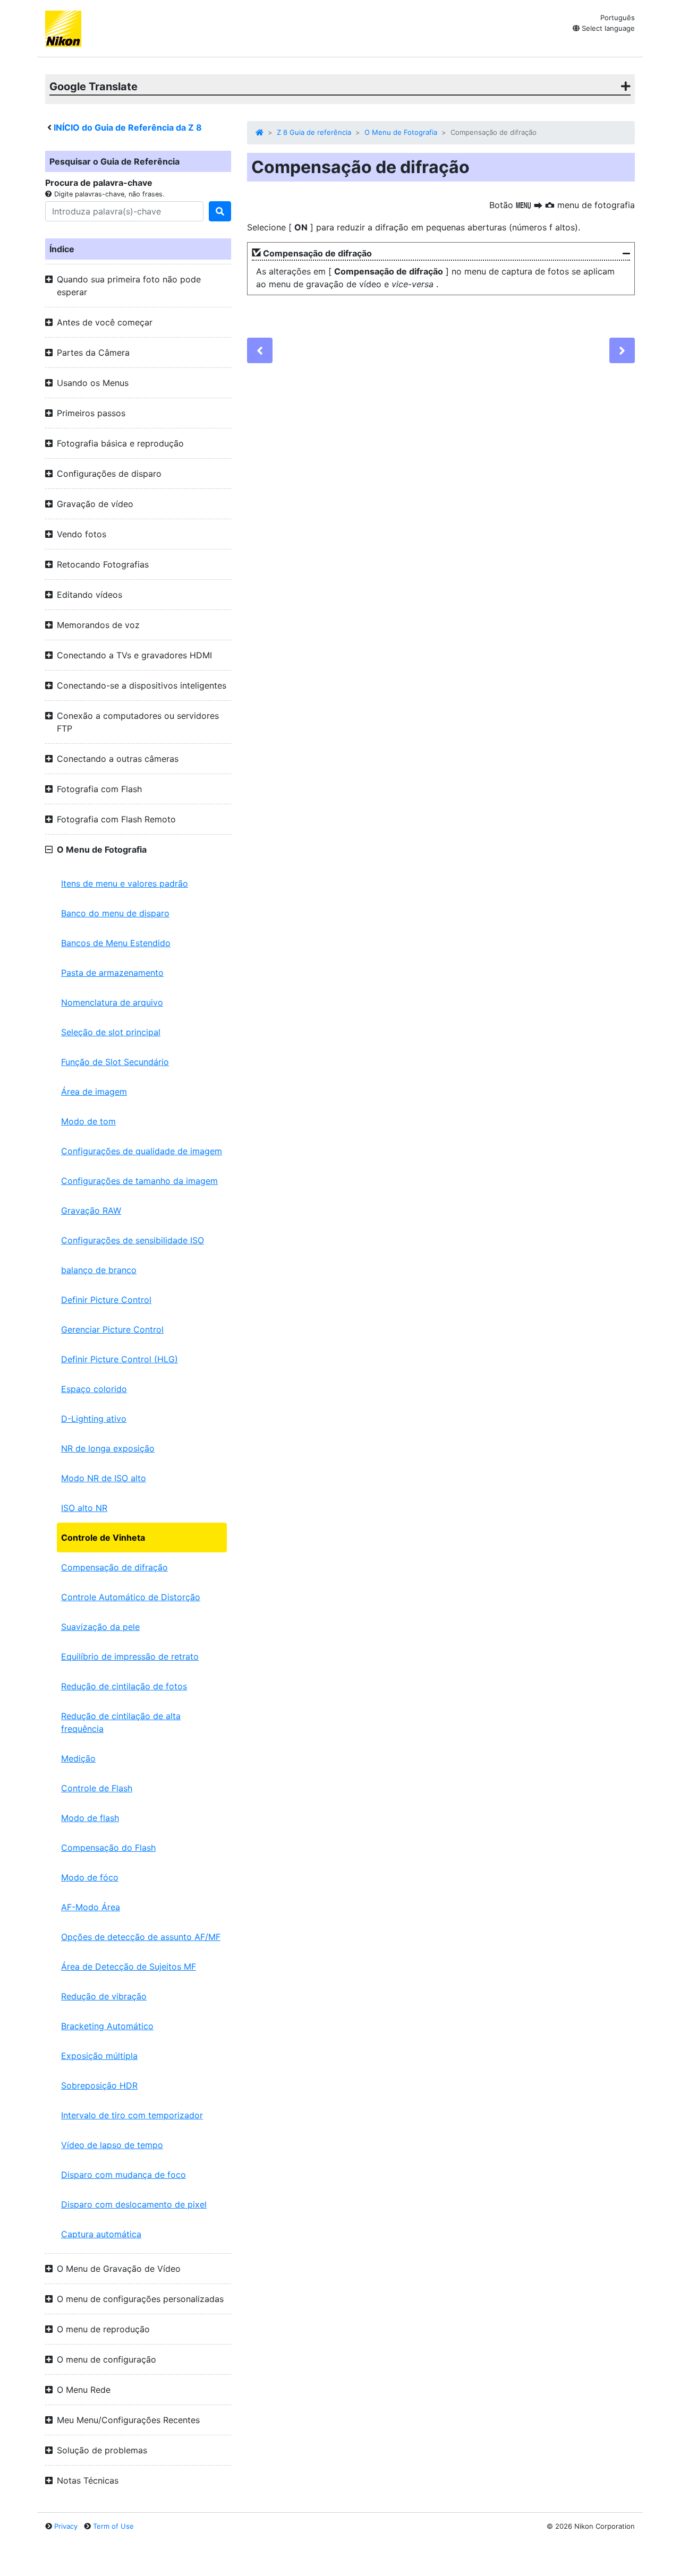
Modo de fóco (90, 1877)
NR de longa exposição (108, 1448)
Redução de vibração (104, 1996)
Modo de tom (88, 1121)
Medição (78, 1758)
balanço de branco (99, 1270)
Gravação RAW (91, 1210)
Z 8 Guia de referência (314, 132)
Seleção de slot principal (111, 1032)
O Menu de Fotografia (401, 132)
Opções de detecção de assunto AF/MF (141, 1937)
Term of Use (113, 2526)
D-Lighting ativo (94, 1419)
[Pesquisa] (220, 211)
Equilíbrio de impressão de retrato (130, 1656)
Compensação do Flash (108, 1848)
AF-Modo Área (91, 1907)
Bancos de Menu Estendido (116, 943)
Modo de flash (90, 1818)
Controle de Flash (97, 1788)
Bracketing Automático (107, 2026)
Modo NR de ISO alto (104, 1478)
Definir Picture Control (106, 1300)
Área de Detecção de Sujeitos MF (129, 1967)
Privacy (66, 2526)
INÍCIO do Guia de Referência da (128, 127)
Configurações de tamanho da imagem (139, 1181)
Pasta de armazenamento (112, 973)
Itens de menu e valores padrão (125, 883)
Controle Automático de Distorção (131, 1597)
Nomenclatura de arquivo (112, 1002)
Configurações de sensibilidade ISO (133, 1240)
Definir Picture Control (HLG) (120, 1359)
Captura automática (101, 2234)
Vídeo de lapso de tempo (112, 2145)
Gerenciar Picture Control (112, 1329)
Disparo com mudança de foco (124, 2175)
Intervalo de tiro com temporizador (132, 2115)
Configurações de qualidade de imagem (142, 1151)
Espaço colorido (94, 1389)
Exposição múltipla (99, 2056)
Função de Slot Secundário (115, 1062)
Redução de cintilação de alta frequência (121, 1722)
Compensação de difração (114, 1567)
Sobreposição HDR (99, 2085)
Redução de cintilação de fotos (124, 1686)
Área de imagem (94, 1092)
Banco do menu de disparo (115, 913)
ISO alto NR (84, 1508)
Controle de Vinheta (103, 1538)
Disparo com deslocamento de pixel (134, 2204)
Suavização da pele (100, 1627)
